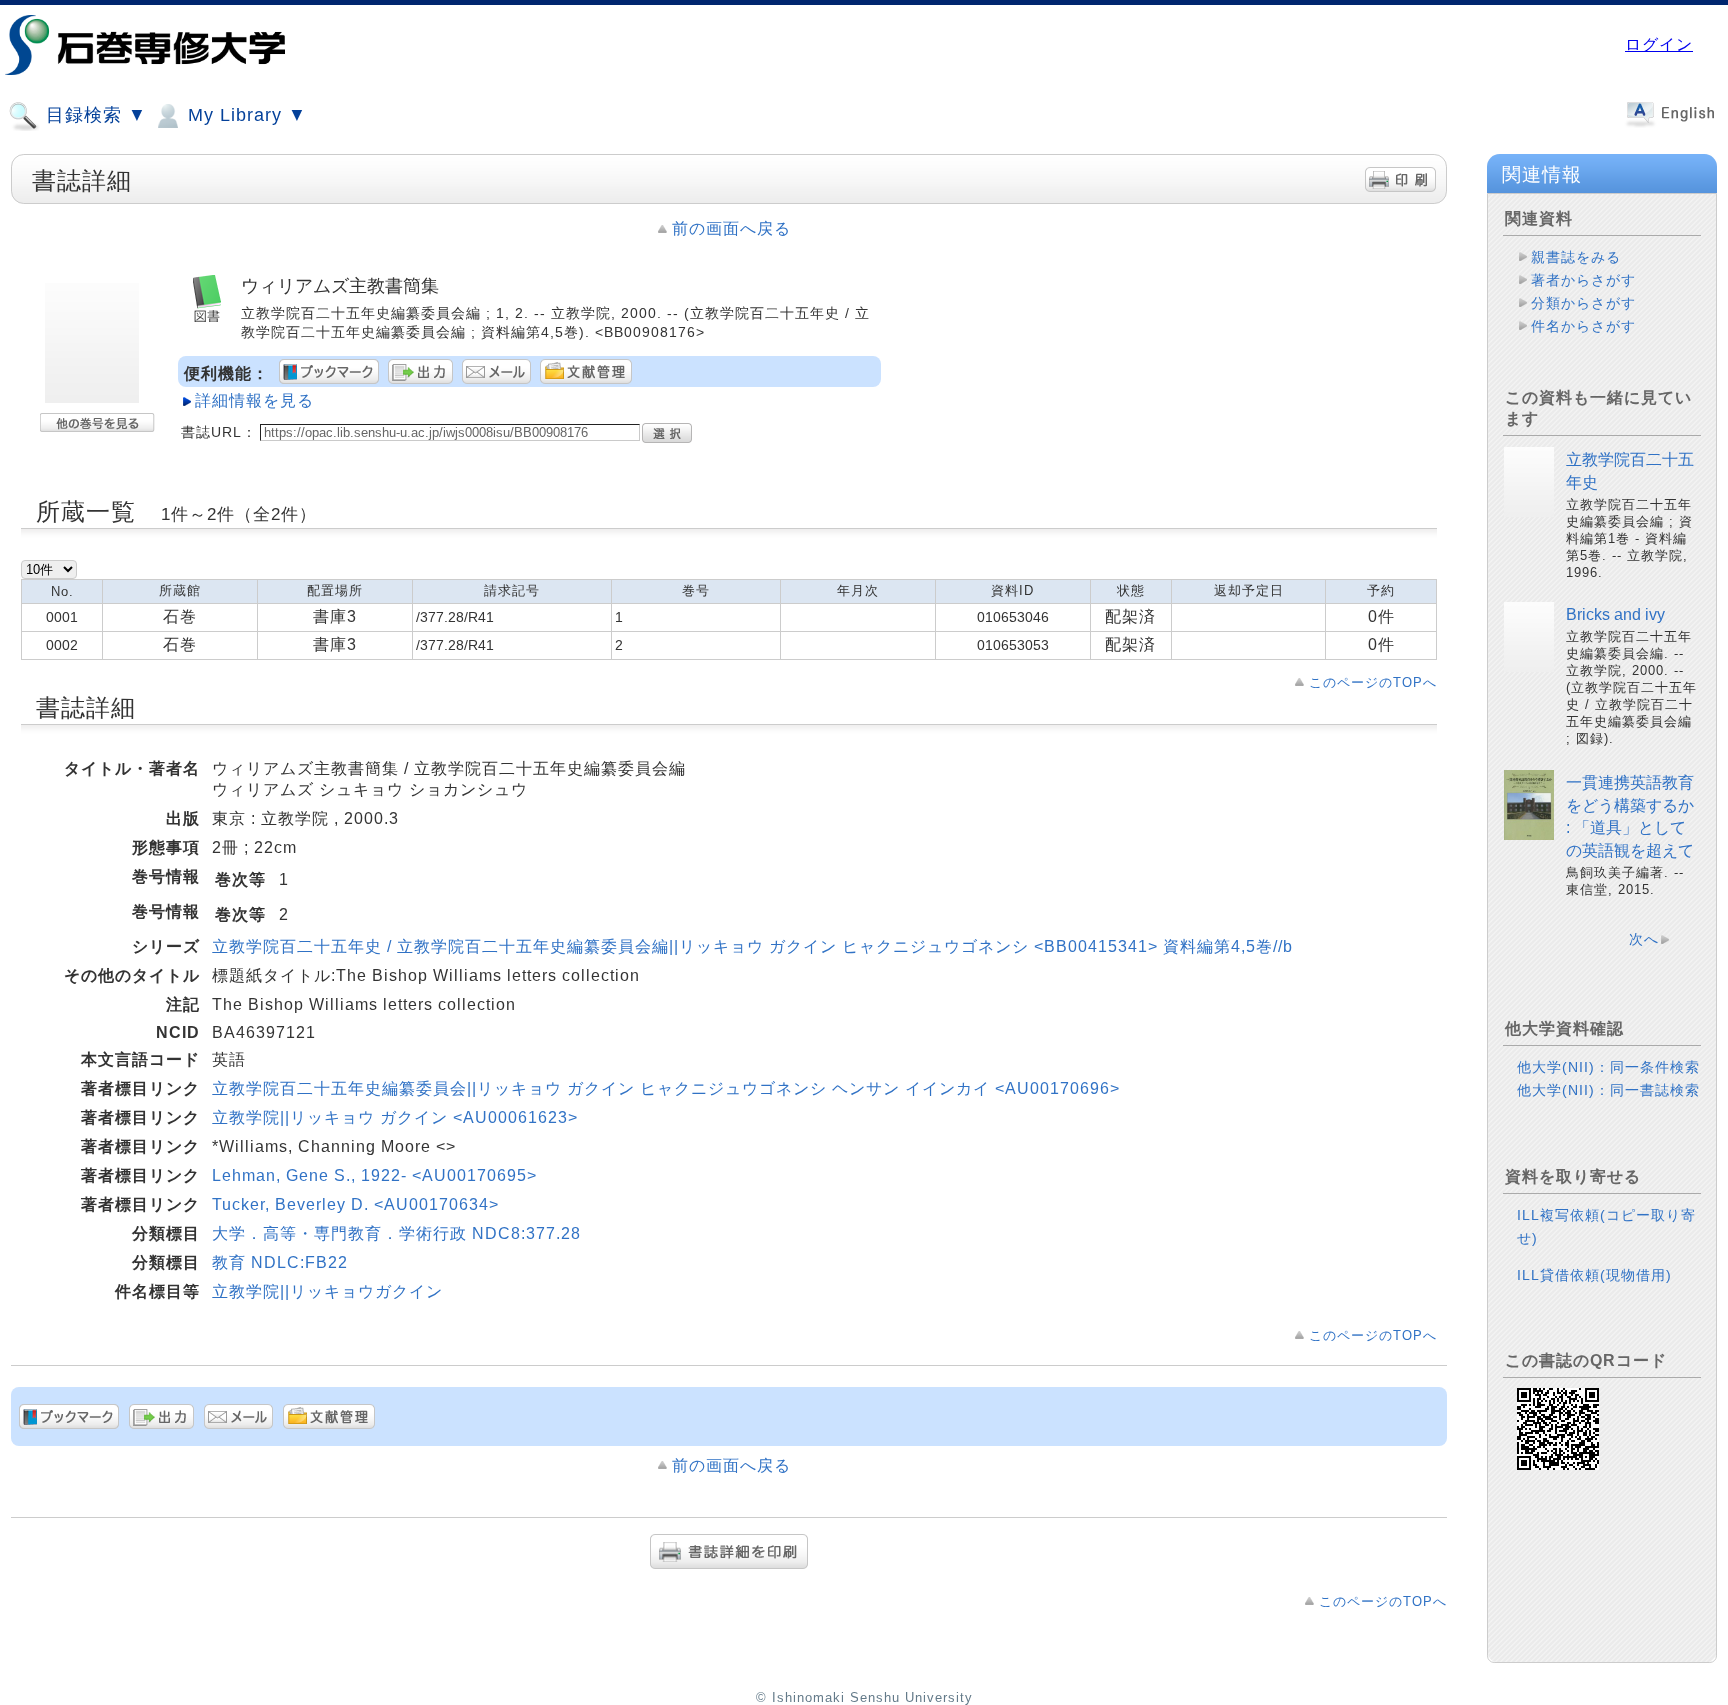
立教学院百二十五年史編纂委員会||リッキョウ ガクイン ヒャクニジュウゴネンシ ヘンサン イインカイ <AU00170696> (666, 1088)
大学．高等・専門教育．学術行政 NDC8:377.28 (396, 1233)
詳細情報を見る (254, 400)
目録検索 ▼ (93, 115)
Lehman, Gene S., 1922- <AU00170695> (374, 1175)
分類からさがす (1583, 303)
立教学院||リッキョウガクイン (327, 1291)
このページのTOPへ (1373, 682)
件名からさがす (1583, 326)
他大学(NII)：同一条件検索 (1608, 1067)
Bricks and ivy (1615, 614)
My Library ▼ (244, 115)
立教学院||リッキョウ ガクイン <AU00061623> (395, 1117)
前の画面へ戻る (731, 228)
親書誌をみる (1576, 257)
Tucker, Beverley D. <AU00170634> (355, 1204)
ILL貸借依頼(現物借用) (1594, 1275)
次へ (1644, 939)
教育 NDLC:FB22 (280, 1262)
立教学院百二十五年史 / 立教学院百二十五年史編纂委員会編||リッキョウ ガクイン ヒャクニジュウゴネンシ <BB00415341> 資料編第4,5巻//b (752, 946)
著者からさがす (1583, 280)
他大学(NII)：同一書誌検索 (1608, 1090)
